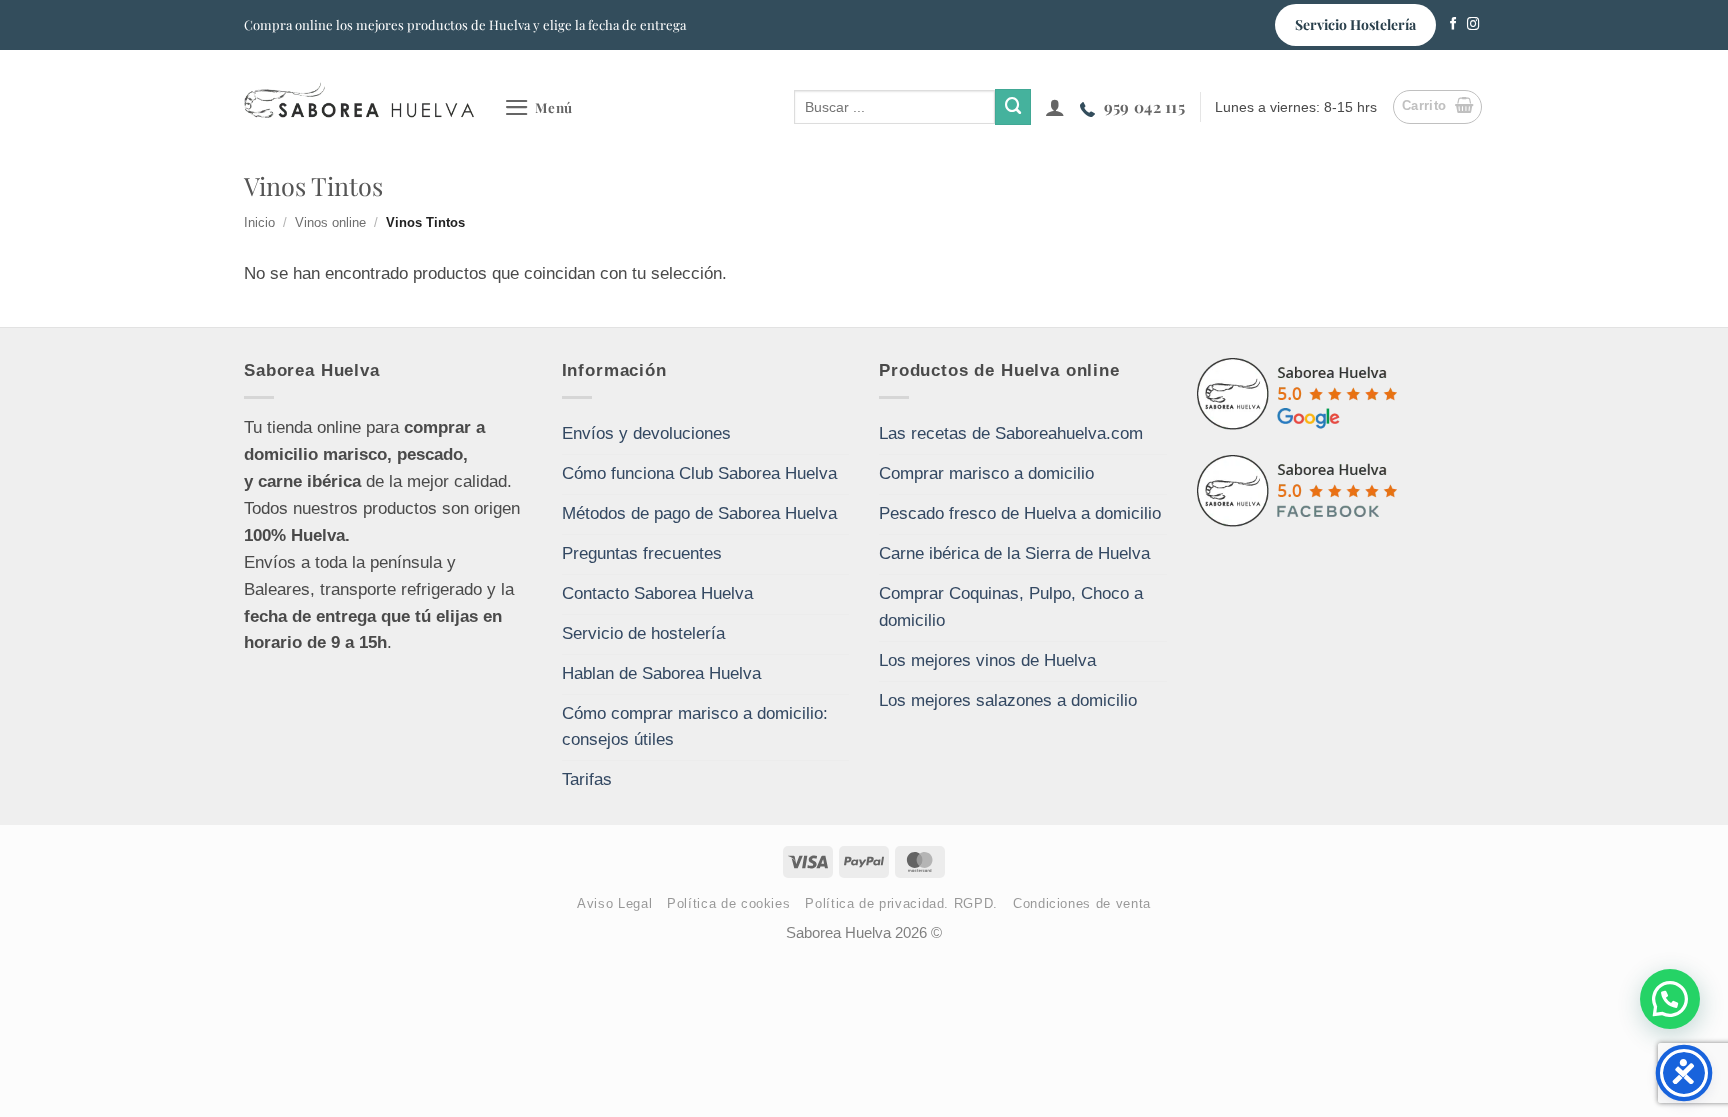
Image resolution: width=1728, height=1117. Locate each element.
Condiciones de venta (1082, 903)
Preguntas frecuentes (642, 553)
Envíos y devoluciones (646, 433)
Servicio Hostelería (1355, 24)
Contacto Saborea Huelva (657, 593)
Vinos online (330, 222)
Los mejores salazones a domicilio (1008, 700)
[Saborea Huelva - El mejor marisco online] (359, 99)
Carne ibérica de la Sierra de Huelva (1014, 553)
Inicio (259, 222)
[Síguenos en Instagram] (1473, 25)
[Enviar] (1013, 106)
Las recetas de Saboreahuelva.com (1011, 433)
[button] (538, 107)
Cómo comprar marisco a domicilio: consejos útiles (695, 727)
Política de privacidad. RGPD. (901, 903)
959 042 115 (1144, 106)
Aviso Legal (614, 903)
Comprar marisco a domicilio (986, 473)
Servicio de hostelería (643, 633)
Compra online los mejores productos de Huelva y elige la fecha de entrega (465, 24)
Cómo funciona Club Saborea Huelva (699, 473)
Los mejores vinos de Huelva (987, 660)
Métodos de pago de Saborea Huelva (699, 513)
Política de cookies (728, 903)
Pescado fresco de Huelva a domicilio (1020, 513)
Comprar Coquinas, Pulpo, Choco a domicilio (1011, 607)
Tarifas (587, 779)
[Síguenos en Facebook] (1453, 25)
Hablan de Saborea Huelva (661, 673)
